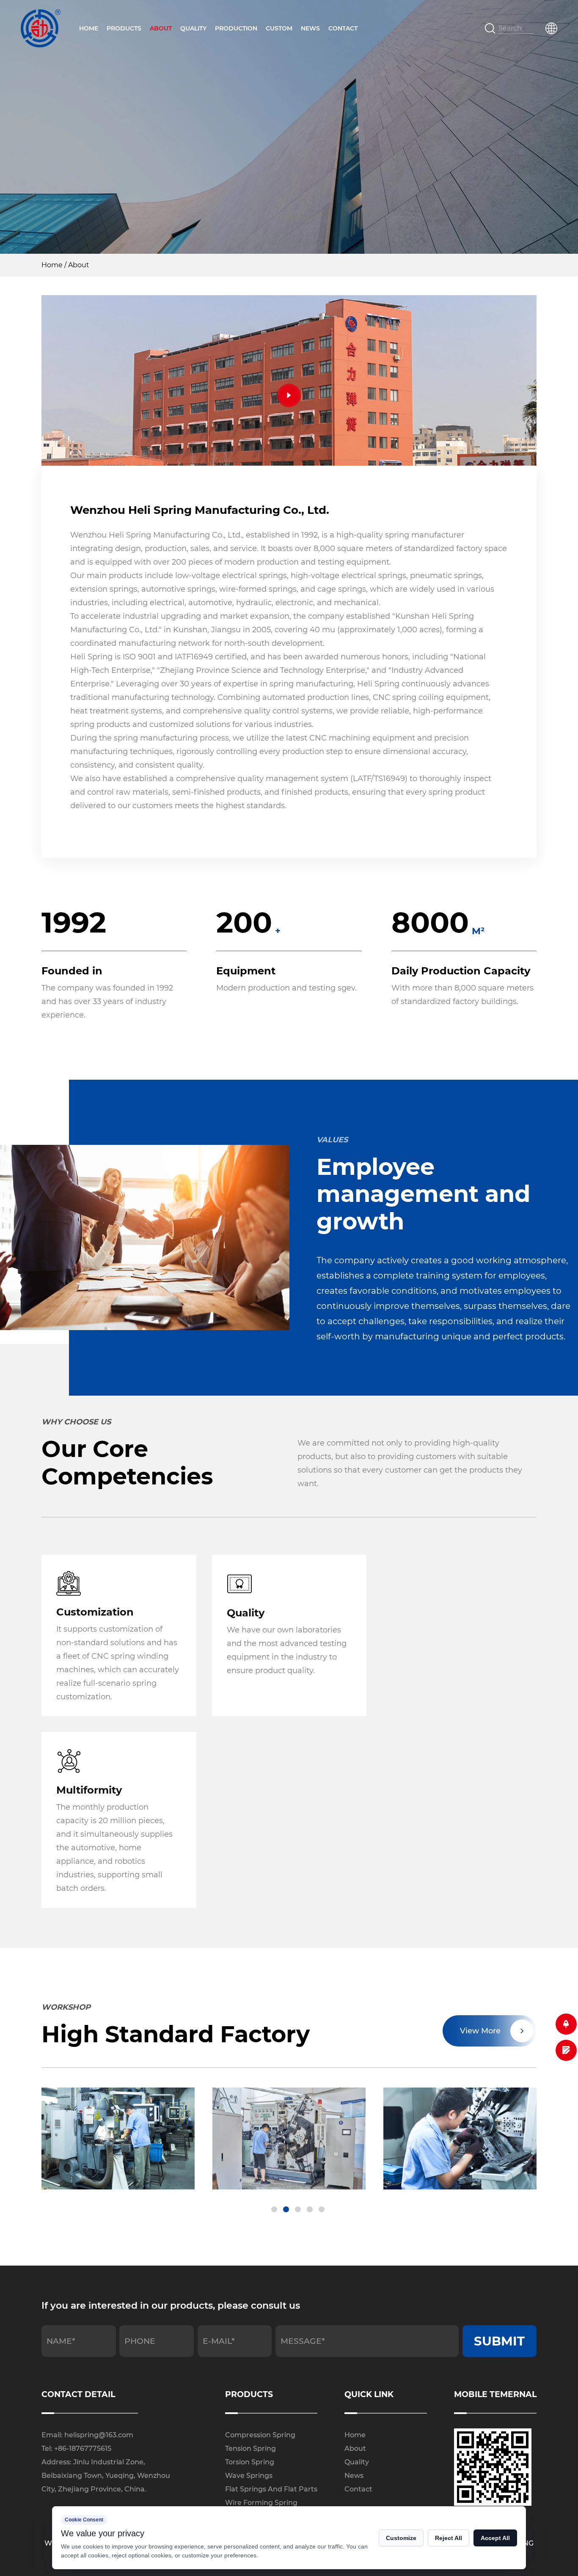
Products (124, 28)
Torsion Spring (250, 2462)
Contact (343, 28)
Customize (401, 2538)
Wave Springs (249, 2476)
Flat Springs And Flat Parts (271, 2489)
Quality (193, 28)
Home (89, 28)
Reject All (449, 2538)
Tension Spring (250, 2448)
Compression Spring (260, 2435)
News (310, 28)
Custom (279, 28)
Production (236, 28)
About (161, 28)
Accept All (495, 2538)
